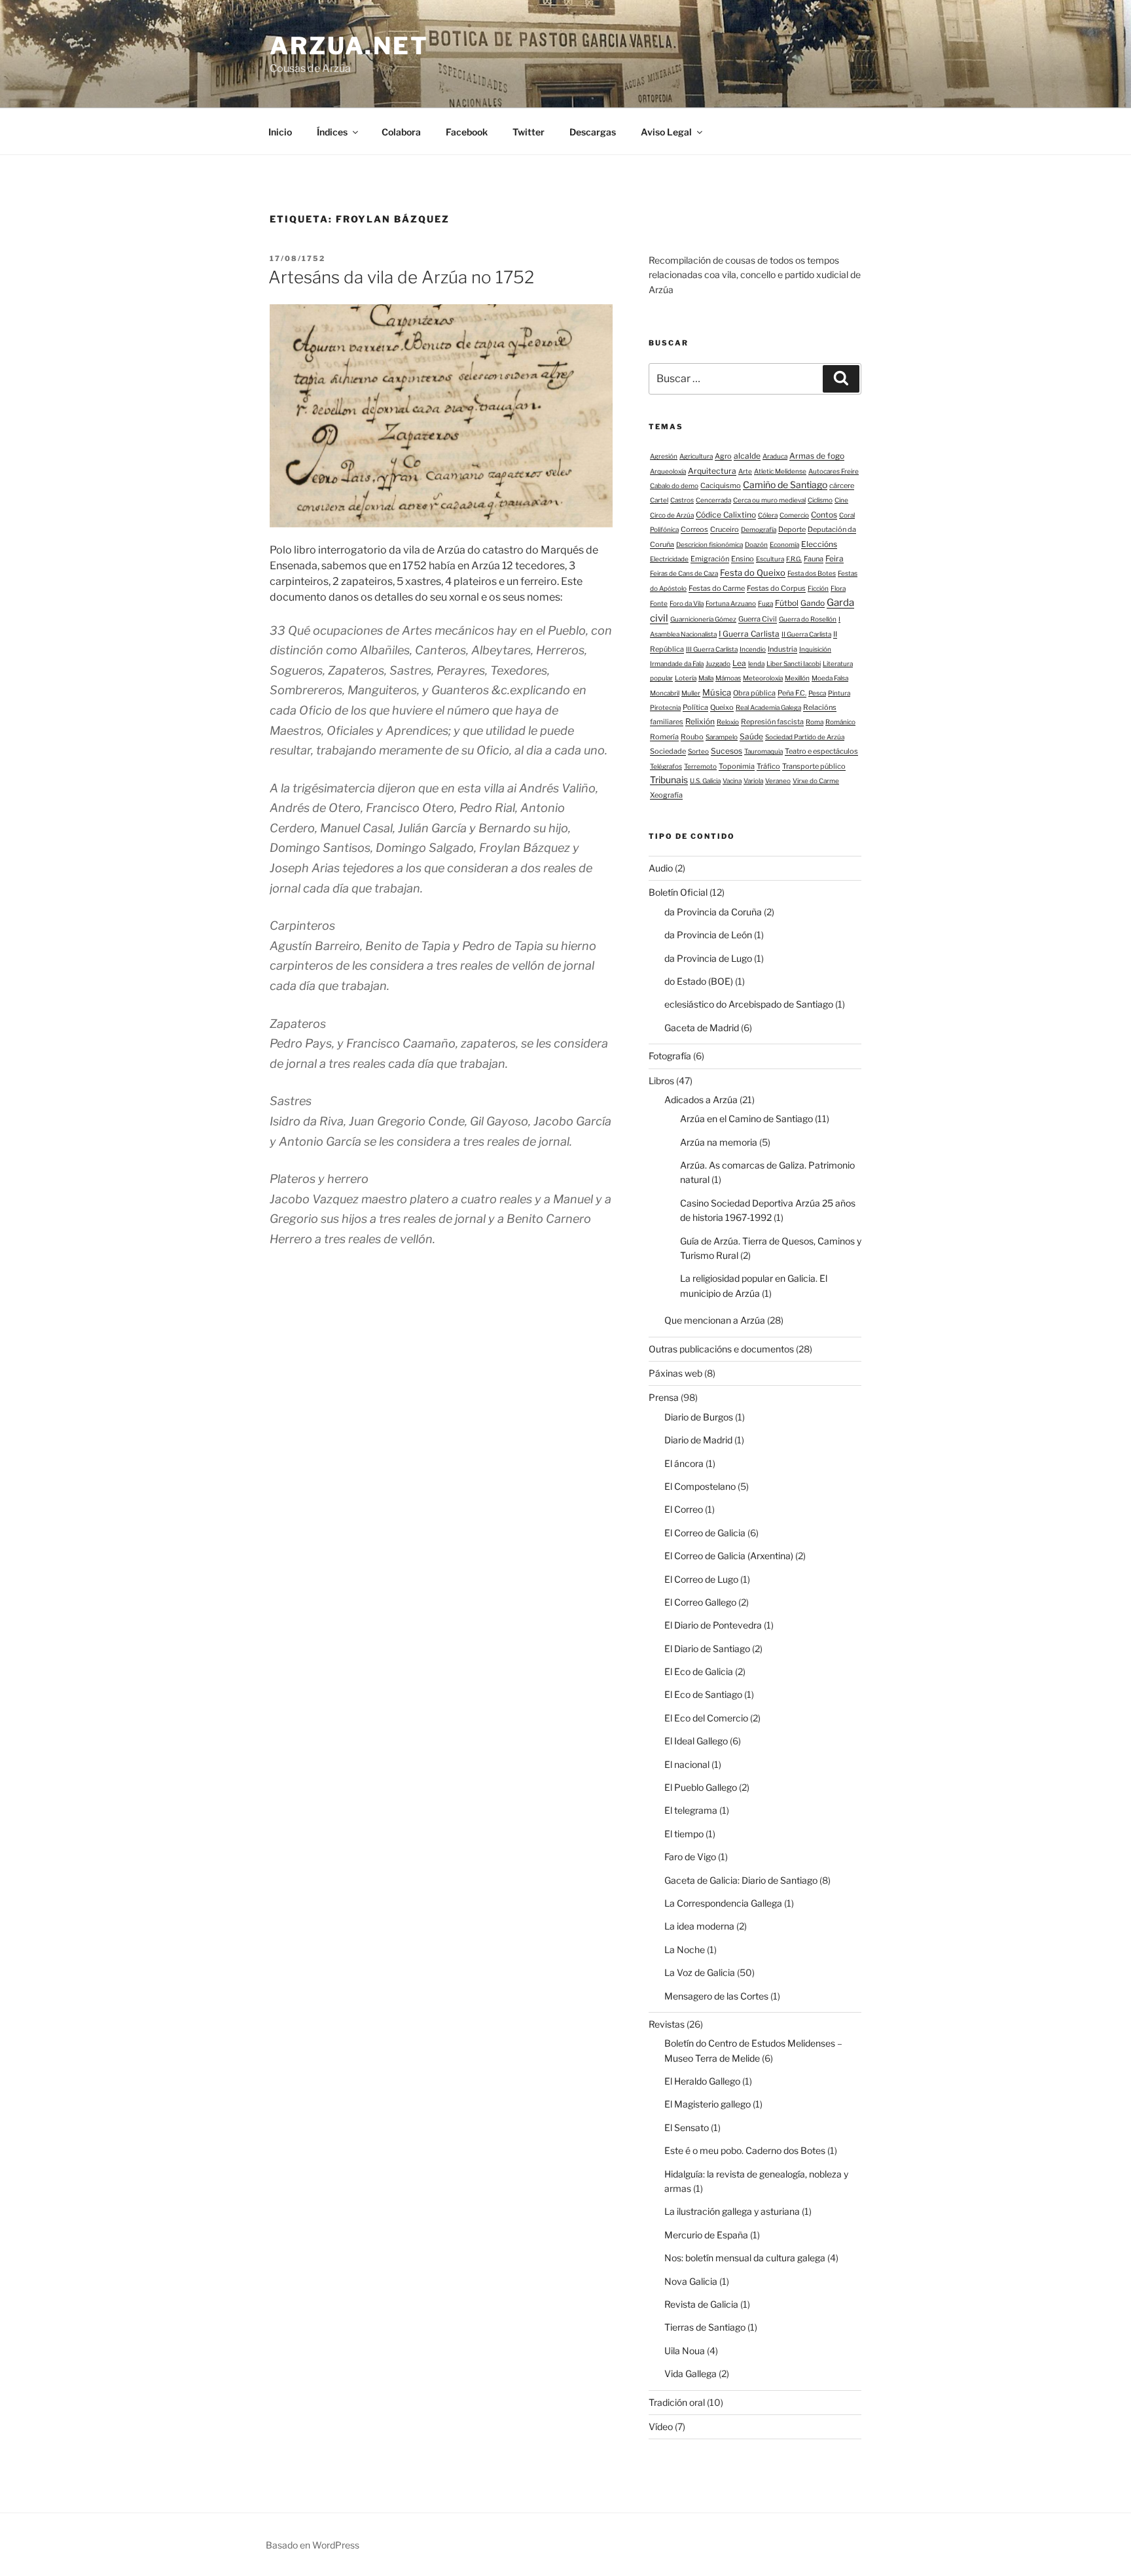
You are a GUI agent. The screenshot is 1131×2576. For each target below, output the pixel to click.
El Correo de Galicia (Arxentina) (729, 1556)
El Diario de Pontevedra (713, 1625)
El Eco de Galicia (699, 1671)
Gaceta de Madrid (702, 1028)
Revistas (667, 2024)
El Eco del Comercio (706, 1718)
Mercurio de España (706, 2235)
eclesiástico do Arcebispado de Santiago (749, 1004)
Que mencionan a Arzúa (715, 1320)
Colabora (401, 132)
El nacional (687, 1764)
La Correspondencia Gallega (723, 1903)
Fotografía (670, 1056)
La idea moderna (699, 1926)
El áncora (684, 1463)
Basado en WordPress (313, 2545)
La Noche (685, 1950)
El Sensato (687, 2127)
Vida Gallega (691, 2373)
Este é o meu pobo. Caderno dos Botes (745, 2150)
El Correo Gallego (700, 1602)
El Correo (684, 1509)
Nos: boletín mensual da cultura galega (745, 2258)
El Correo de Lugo (701, 1579)
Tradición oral (677, 2402)
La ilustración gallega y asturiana (732, 2211)
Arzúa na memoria (719, 1142)
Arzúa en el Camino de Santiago (746, 1119)
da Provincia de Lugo (708, 958)
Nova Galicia (691, 2281)
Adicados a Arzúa (701, 1100)
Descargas (593, 132)
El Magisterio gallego (708, 2104)
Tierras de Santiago (705, 2327)
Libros (661, 1081)
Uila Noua (685, 2351)
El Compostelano (700, 1486)
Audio (661, 868)
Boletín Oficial (678, 892)
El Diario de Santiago (707, 1649)
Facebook (467, 132)
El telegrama (691, 1810)
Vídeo (661, 2426)
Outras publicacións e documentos (721, 1349)
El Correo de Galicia (705, 1533)
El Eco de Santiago (703, 1694)
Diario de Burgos (699, 1417)
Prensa (664, 1397)
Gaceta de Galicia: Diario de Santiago (741, 1880)
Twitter (529, 132)
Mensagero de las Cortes (716, 1996)
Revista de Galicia (701, 2304)
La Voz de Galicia (700, 1972)
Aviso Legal (666, 132)
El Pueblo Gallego (701, 1787)
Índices (332, 132)
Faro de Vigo (690, 1857)
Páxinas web (675, 1373)
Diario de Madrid (698, 1440)
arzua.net (349, 46)
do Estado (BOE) (699, 981)
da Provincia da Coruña (713, 912)
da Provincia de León (708, 935)
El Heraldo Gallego (702, 2081)
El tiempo (684, 1834)
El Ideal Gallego (696, 1741)
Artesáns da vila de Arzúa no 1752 (401, 277)
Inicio (280, 132)
